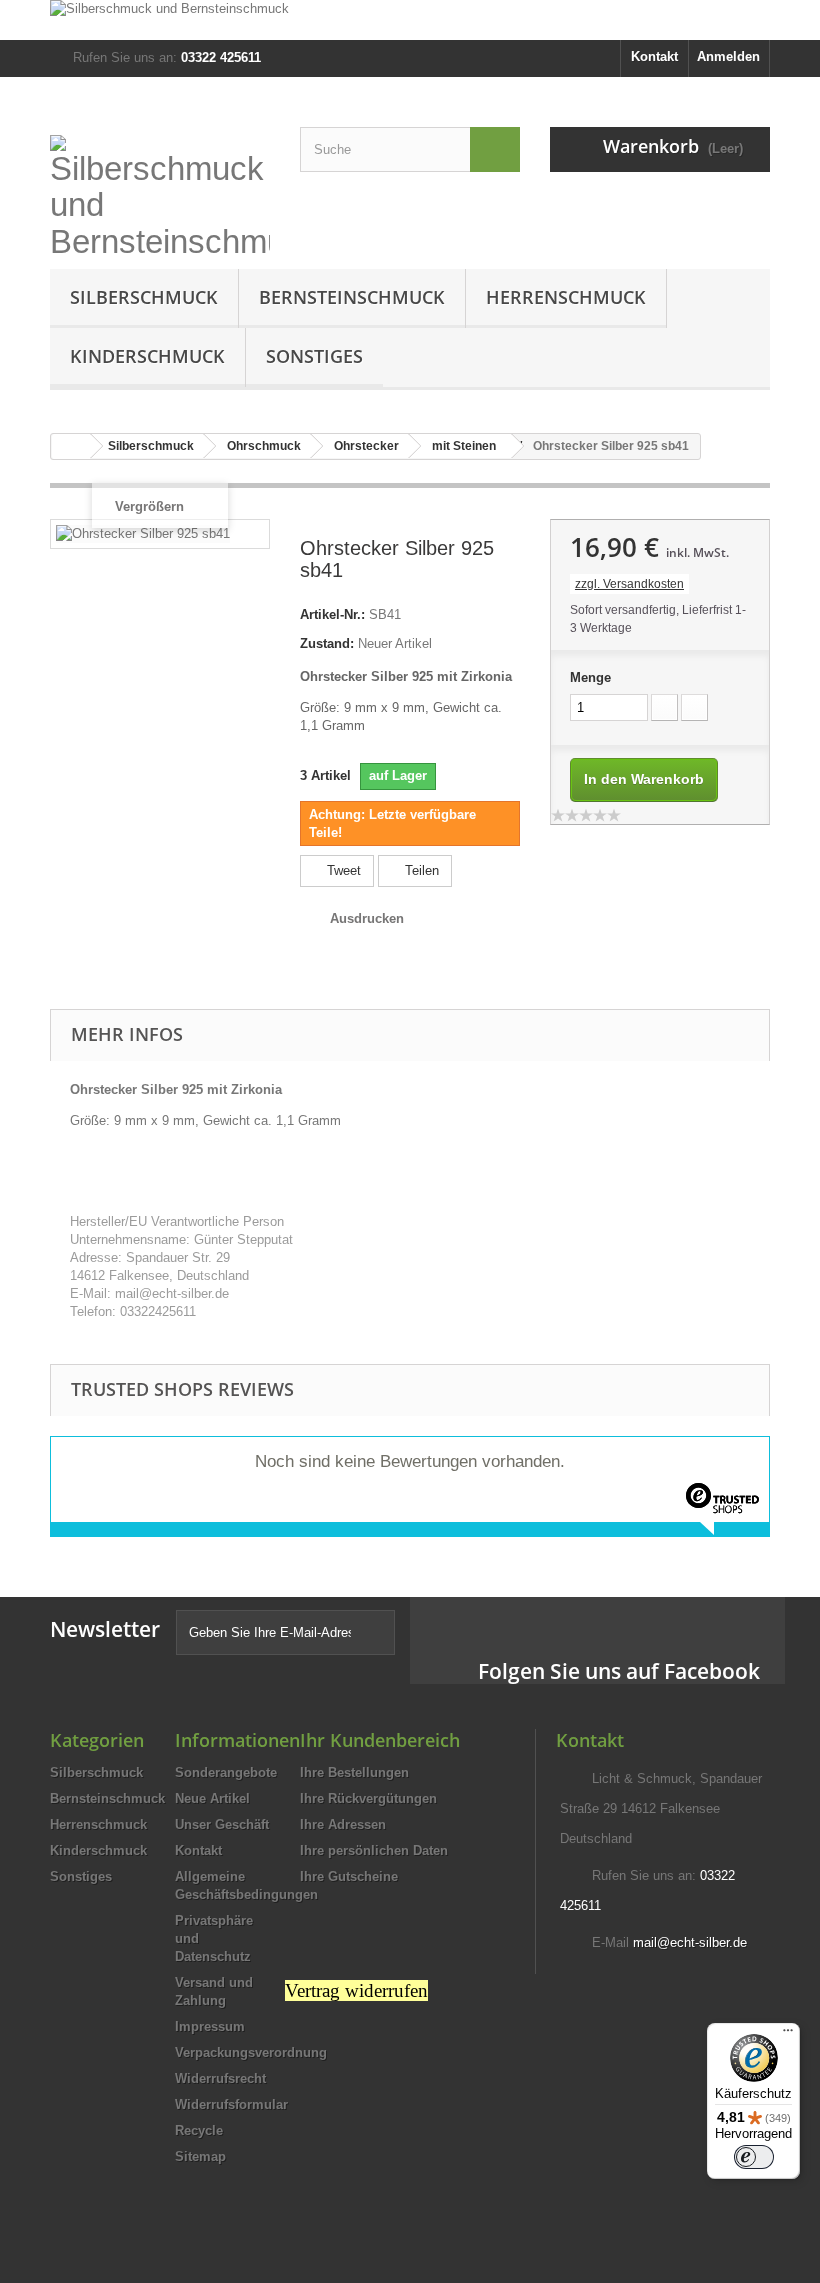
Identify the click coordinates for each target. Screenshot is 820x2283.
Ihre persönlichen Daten (374, 1850)
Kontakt (654, 56)
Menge (590, 677)
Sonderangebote (226, 1772)
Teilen (420, 870)
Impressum (210, 2026)
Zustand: (327, 643)
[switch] (754, 2157)
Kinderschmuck (147, 356)
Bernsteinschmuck (352, 297)
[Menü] (788, 2035)
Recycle (199, 2130)
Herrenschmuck (566, 297)
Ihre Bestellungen (354, 1772)
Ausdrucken (367, 918)
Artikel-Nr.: (332, 614)
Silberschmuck (144, 297)
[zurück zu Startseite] (71, 446)
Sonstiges (314, 356)
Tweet (342, 870)
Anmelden (728, 56)
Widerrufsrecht (220, 2078)
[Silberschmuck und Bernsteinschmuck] (410, 20)
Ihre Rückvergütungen (368, 1798)
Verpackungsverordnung (251, 2052)
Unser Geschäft (222, 1824)
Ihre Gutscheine (349, 1876)
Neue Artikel (212, 1798)
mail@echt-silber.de (690, 1942)
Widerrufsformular (231, 2104)
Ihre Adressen (343, 1824)
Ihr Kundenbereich (380, 1740)
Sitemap (200, 2156)
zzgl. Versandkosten (629, 584)
